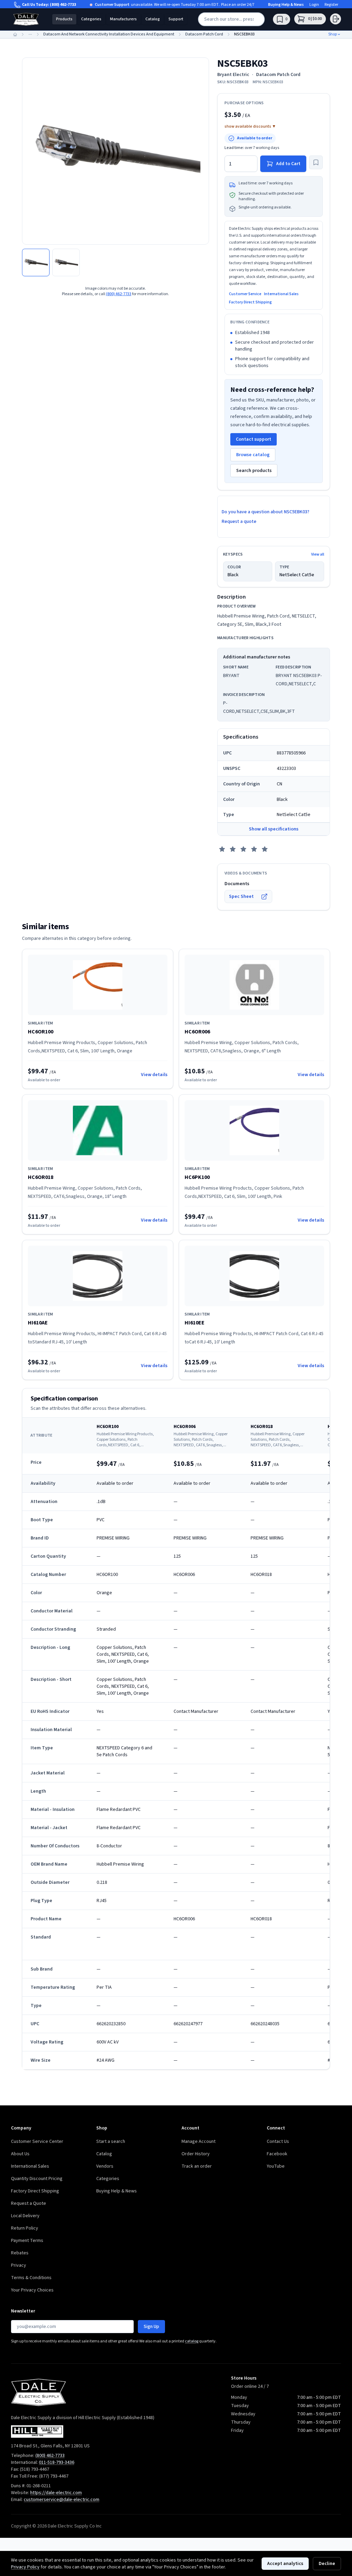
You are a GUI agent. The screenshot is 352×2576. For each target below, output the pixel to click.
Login (314, 5)
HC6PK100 (197, 1177)
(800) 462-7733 (63, 5)
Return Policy (25, 2228)
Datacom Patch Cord (278, 75)
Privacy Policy (25, 2567)
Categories (91, 19)
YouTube (276, 2166)
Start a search (111, 2142)
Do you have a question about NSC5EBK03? (266, 512)
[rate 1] (222, 849)
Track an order (197, 2166)
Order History (196, 2154)
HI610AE (38, 1323)
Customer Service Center (37, 2142)
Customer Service (245, 294)
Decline (327, 2564)
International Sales (281, 294)
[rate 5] (265, 849)
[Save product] (316, 162)
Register (331, 5)
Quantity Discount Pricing (37, 2179)
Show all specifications (274, 829)
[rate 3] (243, 849)
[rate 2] (233, 849)
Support (176, 19)
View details (154, 1075)
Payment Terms (27, 2241)
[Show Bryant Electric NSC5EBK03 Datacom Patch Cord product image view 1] (36, 262)
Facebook (277, 2154)
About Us (20, 2154)
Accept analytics (285, 2564)
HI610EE (195, 1323)
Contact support (254, 439)
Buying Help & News (286, 5)
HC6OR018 (41, 1177)
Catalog (153, 19)
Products (64, 19)
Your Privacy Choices (32, 2290)
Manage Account (199, 2142)
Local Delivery (25, 2216)
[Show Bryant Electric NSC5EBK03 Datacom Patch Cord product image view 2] (66, 262)
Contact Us (278, 2142)
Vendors (105, 2166)
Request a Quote (29, 2203)
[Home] (15, 34)
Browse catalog (253, 455)
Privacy (19, 2265)
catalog (192, 2341)
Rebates (20, 2253)
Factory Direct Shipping (250, 302)
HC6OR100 (41, 1032)
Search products (254, 471)
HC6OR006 (197, 1032)
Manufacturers (123, 19)
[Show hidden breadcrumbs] (30, 34)
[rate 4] (254, 849)
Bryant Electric (233, 75)
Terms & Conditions (31, 2278)
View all (318, 555)
